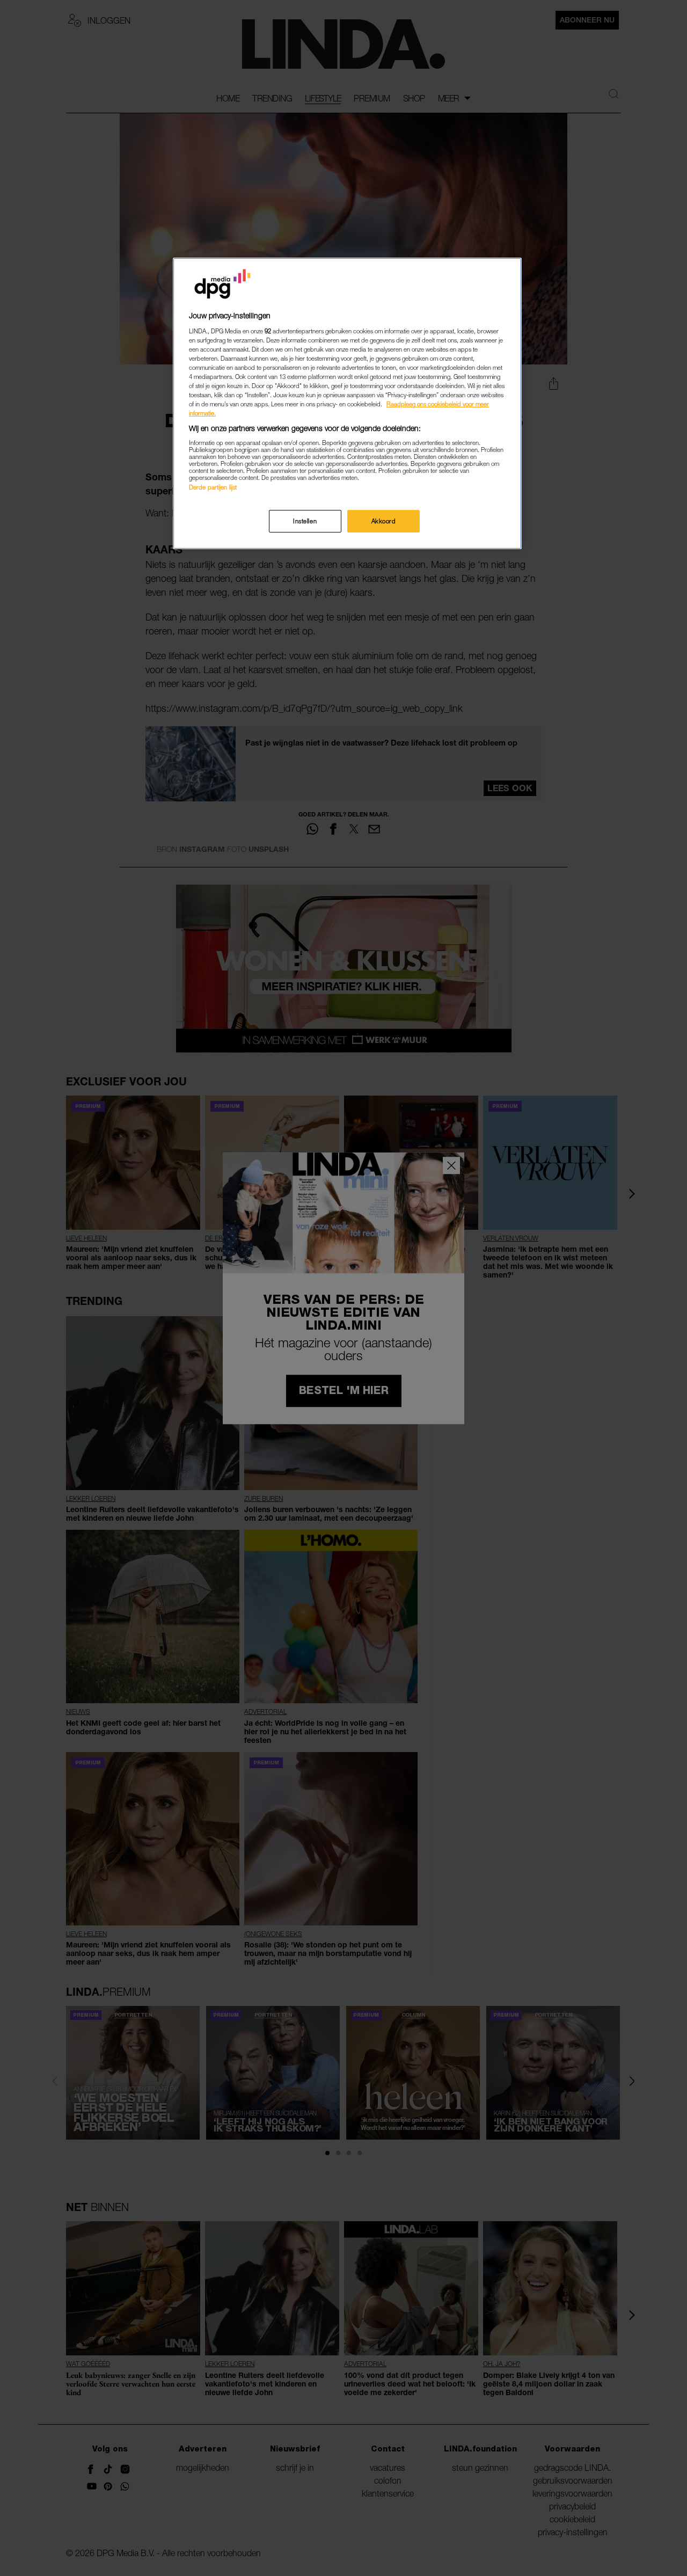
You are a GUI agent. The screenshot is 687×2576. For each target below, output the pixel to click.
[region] (347, 403)
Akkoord (384, 521)
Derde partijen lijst (213, 487)
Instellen (305, 521)
